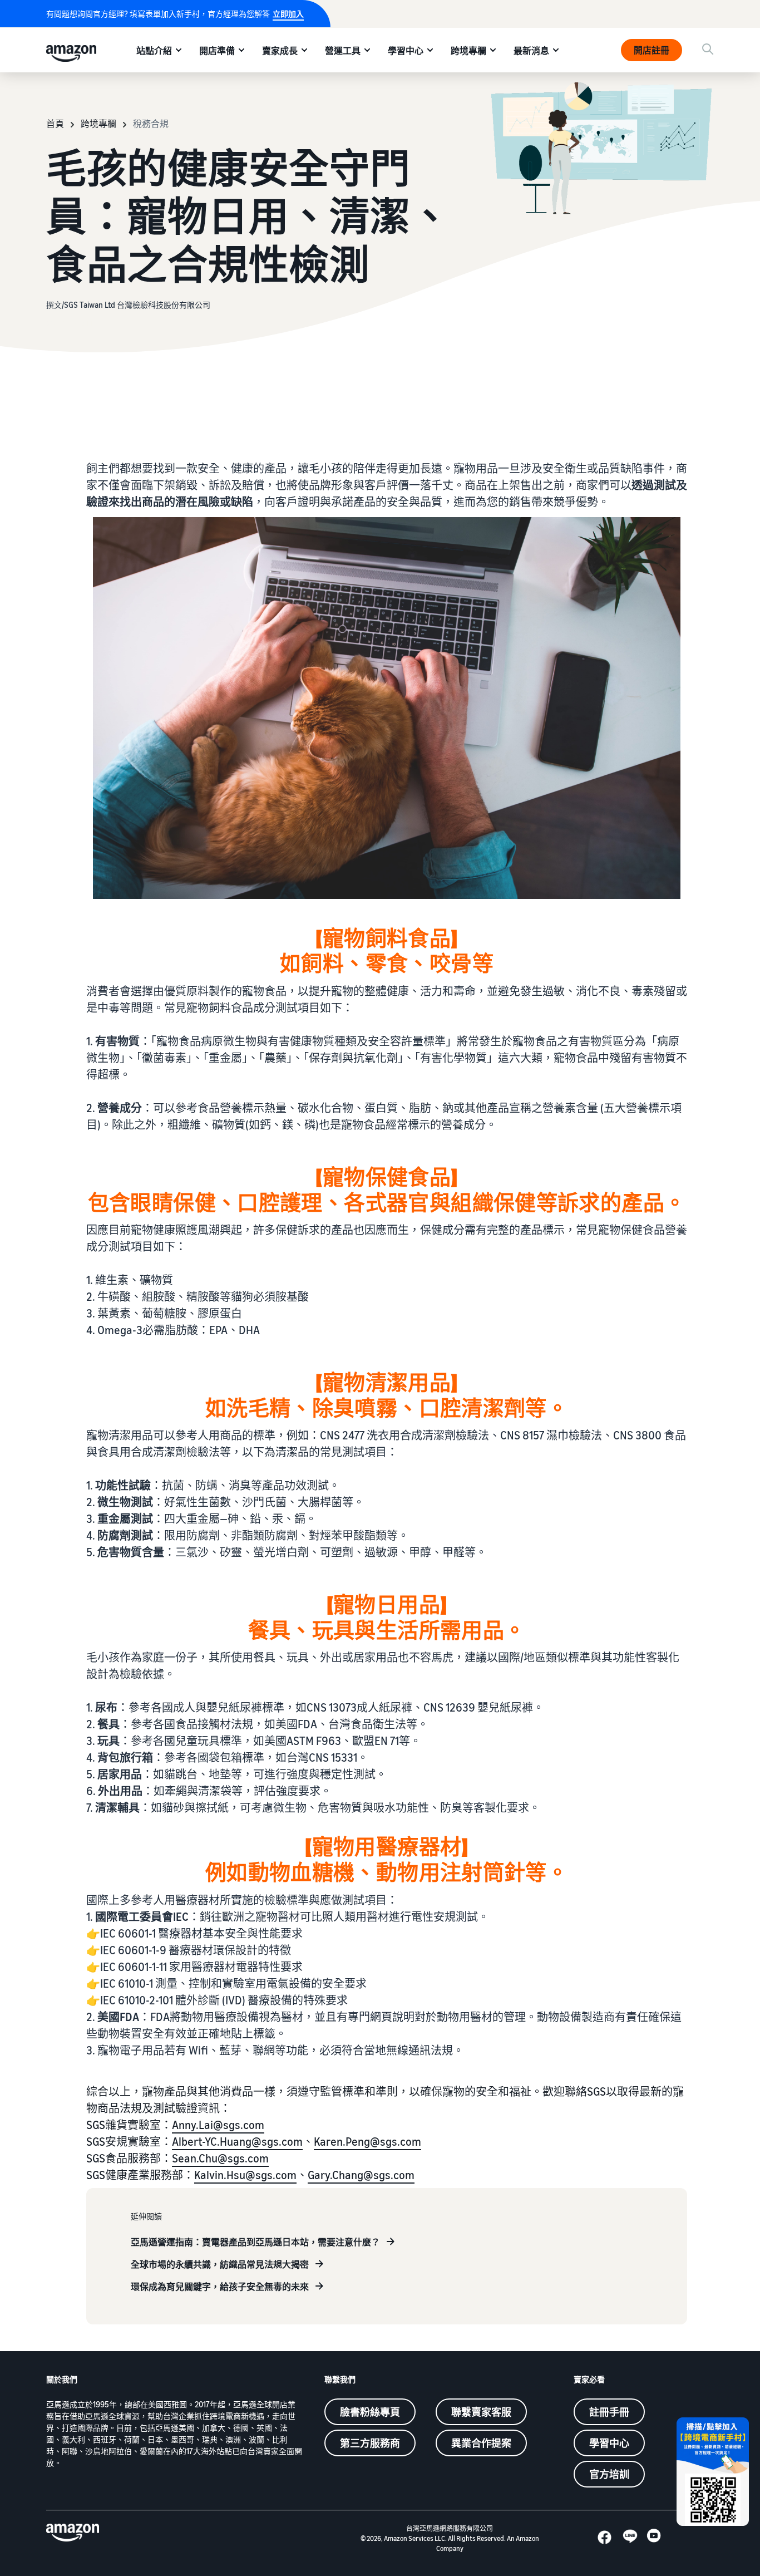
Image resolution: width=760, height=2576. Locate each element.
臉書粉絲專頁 (370, 2412)
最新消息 (531, 51)
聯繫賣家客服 (481, 2412)
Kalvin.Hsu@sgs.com (245, 2175)
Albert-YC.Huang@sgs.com (237, 2142)
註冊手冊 (609, 2412)
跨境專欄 (468, 51)
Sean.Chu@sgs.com (220, 2158)
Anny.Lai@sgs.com (218, 2125)
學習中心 (406, 51)
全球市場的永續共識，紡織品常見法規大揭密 (220, 2264)
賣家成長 (280, 51)
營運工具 (343, 51)
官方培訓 (609, 2474)
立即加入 (288, 14)
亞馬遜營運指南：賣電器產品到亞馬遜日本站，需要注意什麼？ (255, 2242)
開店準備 (217, 51)
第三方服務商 (370, 2443)
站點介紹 (154, 51)
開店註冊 (652, 50)
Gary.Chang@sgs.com (361, 2175)
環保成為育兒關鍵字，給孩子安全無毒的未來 (220, 2287)
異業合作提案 (481, 2443)
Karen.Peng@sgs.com (367, 2142)
